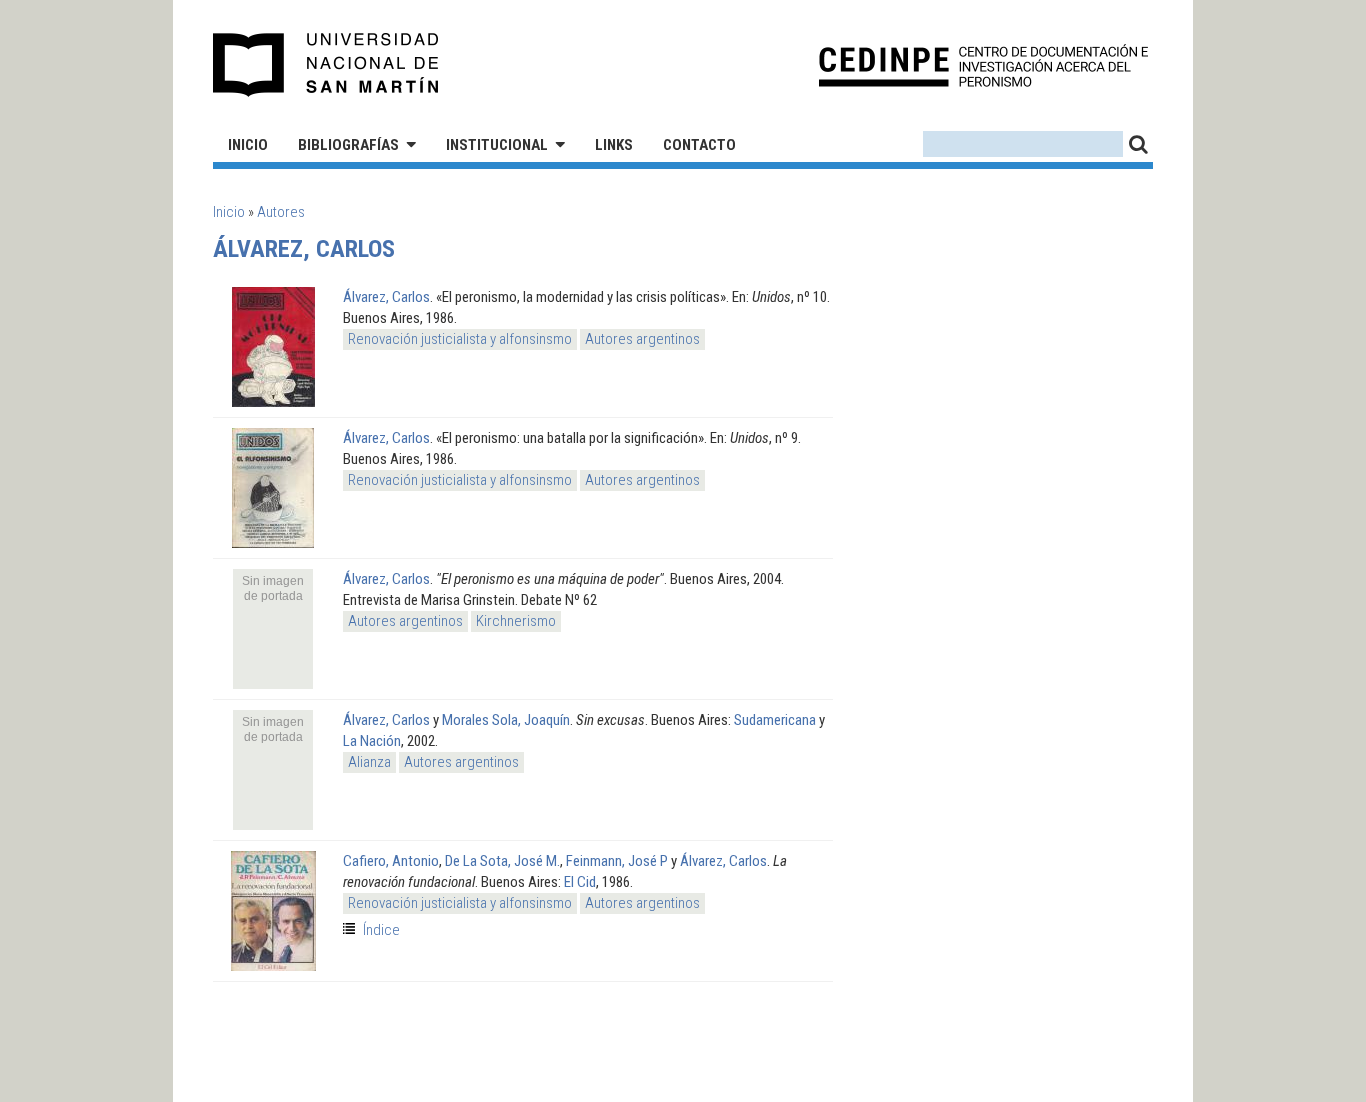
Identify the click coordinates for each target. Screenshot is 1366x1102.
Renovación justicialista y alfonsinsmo (460, 339)
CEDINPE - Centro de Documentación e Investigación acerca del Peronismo (983, 65)
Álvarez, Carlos (386, 297)
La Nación (372, 741)
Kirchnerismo (516, 621)
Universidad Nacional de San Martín (326, 65)
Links (614, 145)
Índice (381, 930)
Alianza (369, 762)
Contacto (699, 145)
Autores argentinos (642, 339)
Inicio (248, 145)
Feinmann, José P (617, 861)
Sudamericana (775, 720)
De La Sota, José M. (502, 861)
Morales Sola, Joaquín (506, 720)
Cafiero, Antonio (391, 861)
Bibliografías (348, 145)
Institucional (497, 145)
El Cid (580, 882)
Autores (281, 212)
